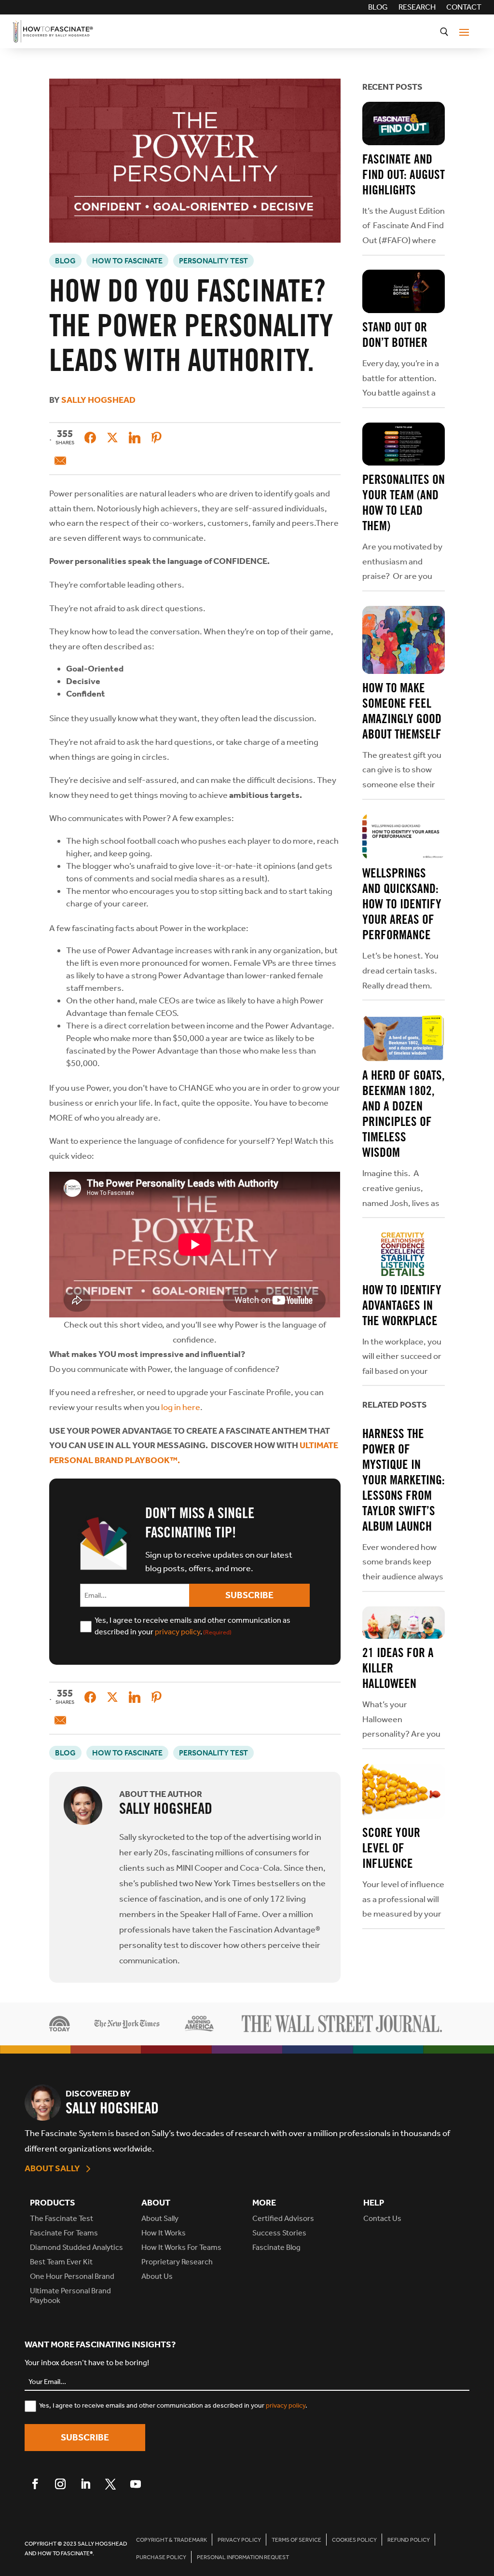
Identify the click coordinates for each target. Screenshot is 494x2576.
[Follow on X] (110, 2484)
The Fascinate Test (62, 2218)
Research (417, 8)
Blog (378, 8)
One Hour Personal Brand (72, 2276)
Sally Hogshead (98, 400)
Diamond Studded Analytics (76, 2247)
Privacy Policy (239, 2540)
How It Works (164, 2233)
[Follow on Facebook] (35, 2484)
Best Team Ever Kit (61, 2262)
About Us (157, 2276)
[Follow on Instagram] (60, 2484)
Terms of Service (296, 2540)
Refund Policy (409, 2540)
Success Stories (279, 2233)
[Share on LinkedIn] (135, 438)
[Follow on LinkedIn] (85, 2484)
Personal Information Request (243, 2557)
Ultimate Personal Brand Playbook (70, 2295)
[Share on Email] (60, 461)
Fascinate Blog (276, 2247)
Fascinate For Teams (64, 2233)
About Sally (52, 2168)
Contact (464, 8)
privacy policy (178, 1632)
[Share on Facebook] (90, 438)
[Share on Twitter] (112, 438)
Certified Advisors (283, 2218)
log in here (181, 1407)
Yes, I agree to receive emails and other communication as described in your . (192, 1626)
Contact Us (382, 2218)
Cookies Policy (354, 2540)
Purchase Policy (161, 2557)
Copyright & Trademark (172, 2540)
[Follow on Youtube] (136, 2484)
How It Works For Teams (181, 2247)
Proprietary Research (177, 2262)
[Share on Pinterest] (157, 438)
